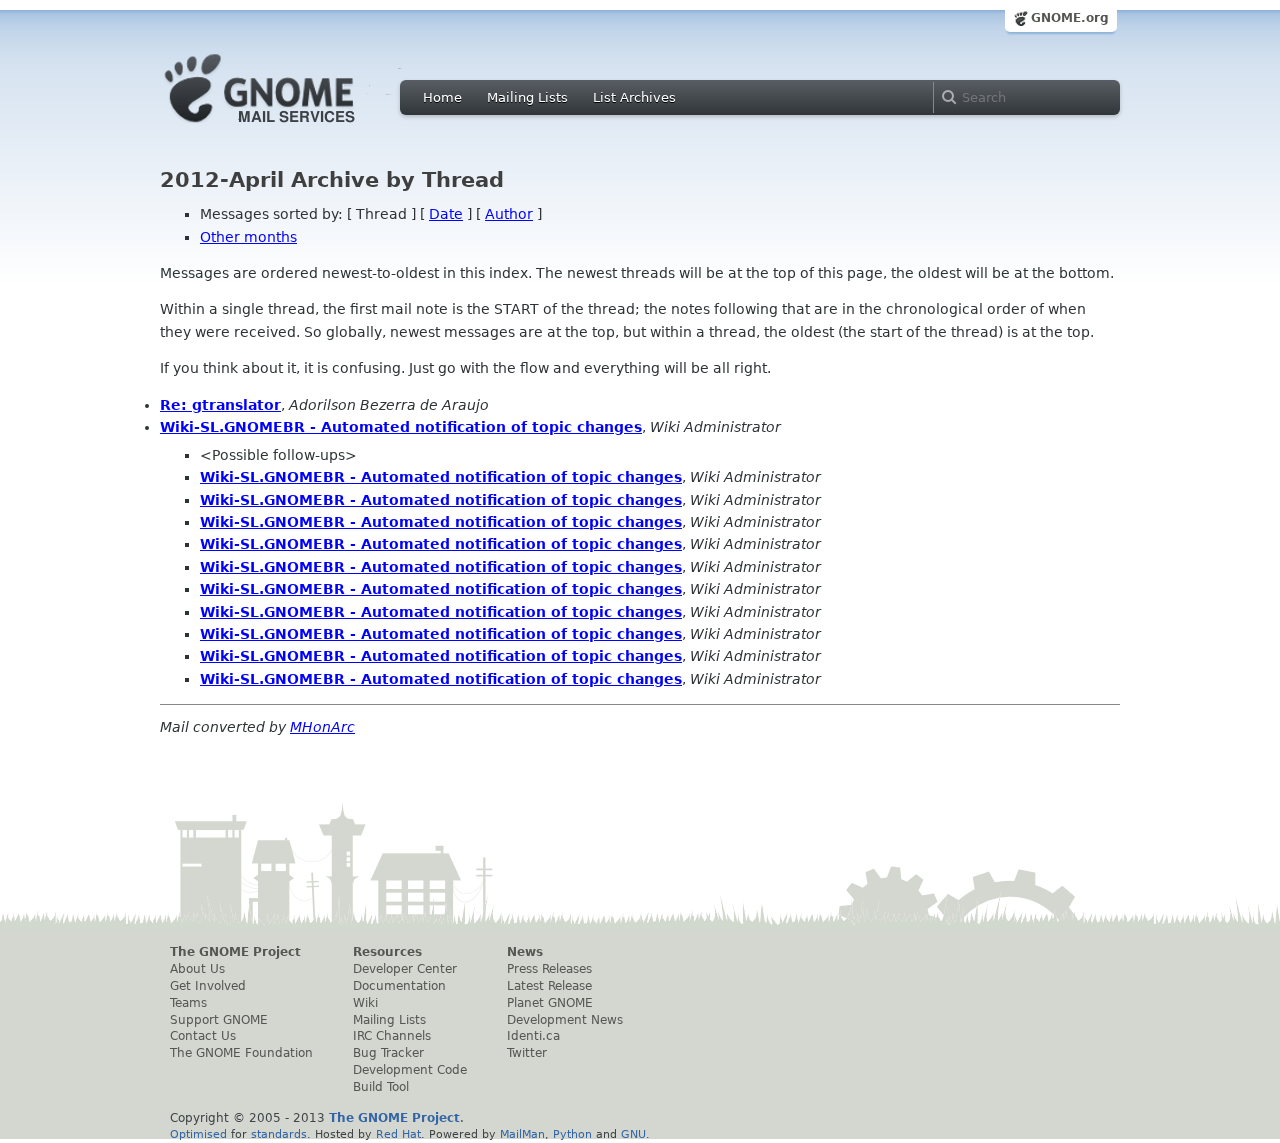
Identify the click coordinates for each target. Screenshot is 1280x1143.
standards (279, 1134)
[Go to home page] (290, 128)
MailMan (522, 1134)
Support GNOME (219, 1020)
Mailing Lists (527, 97)
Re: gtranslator (220, 405)
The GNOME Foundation (241, 1053)
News (525, 952)
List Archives (634, 97)
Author (509, 214)
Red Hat (398, 1134)
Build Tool (381, 1087)
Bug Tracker (388, 1053)
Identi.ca (533, 1036)
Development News (565, 1020)
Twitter (527, 1053)
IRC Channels (392, 1036)
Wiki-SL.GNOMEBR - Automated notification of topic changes (401, 427)
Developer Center (405, 969)
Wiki (365, 1003)
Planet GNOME (550, 1003)
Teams (188, 1003)
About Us (197, 969)
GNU (633, 1134)
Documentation (399, 986)
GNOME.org (1070, 18)
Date (446, 214)
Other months (248, 237)
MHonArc (322, 727)
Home (442, 97)
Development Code (410, 1070)
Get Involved (208, 986)
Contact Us (203, 1036)
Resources (387, 952)
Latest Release (549, 986)
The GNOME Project (235, 952)
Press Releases (549, 969)
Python (572, 1134)
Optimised (198, 1134)
